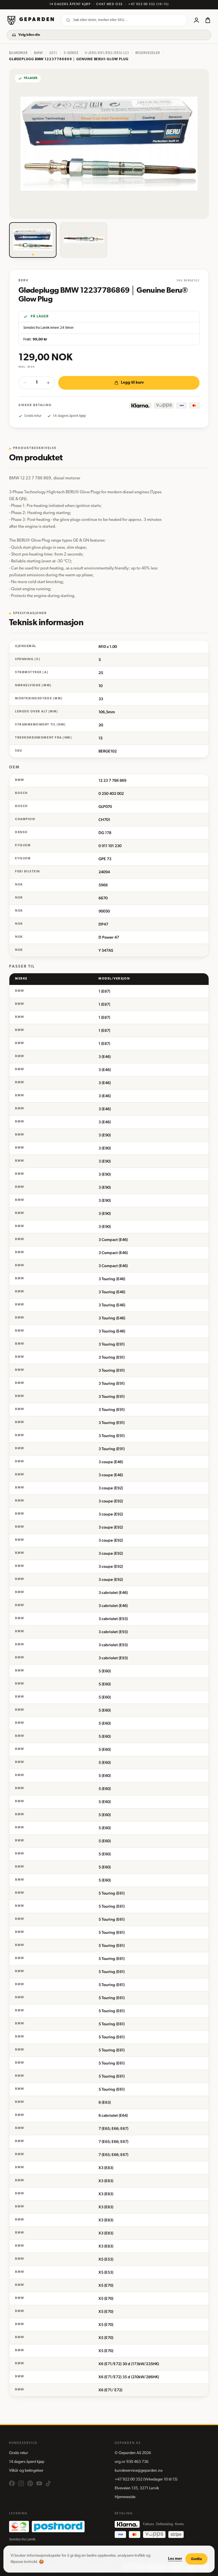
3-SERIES (71, 53)
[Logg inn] (196, 20)
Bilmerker (18, 53)
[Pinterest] (30, 2483)
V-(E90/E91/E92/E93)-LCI (107, 53)
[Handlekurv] (208, 20)
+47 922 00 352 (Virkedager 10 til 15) (146, 2480)
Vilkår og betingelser (26, 2471)
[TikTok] (48, 2483)
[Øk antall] (48, 383)
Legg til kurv (132, 383)
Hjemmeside (125, 2497)
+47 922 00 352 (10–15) (148, 4)
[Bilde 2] (84, 240)
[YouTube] (39, 2483)
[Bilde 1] (33, 240)
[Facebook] (12, 2483)
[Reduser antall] (25, 383)
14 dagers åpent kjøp (27, 2462)
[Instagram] (21, 2483)
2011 (53, 53)
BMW (38, 53)
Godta (196, 2559)
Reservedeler (148, 53)
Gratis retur (19, 2453)
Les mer (175, 2559)
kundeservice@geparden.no (139, 2471)
